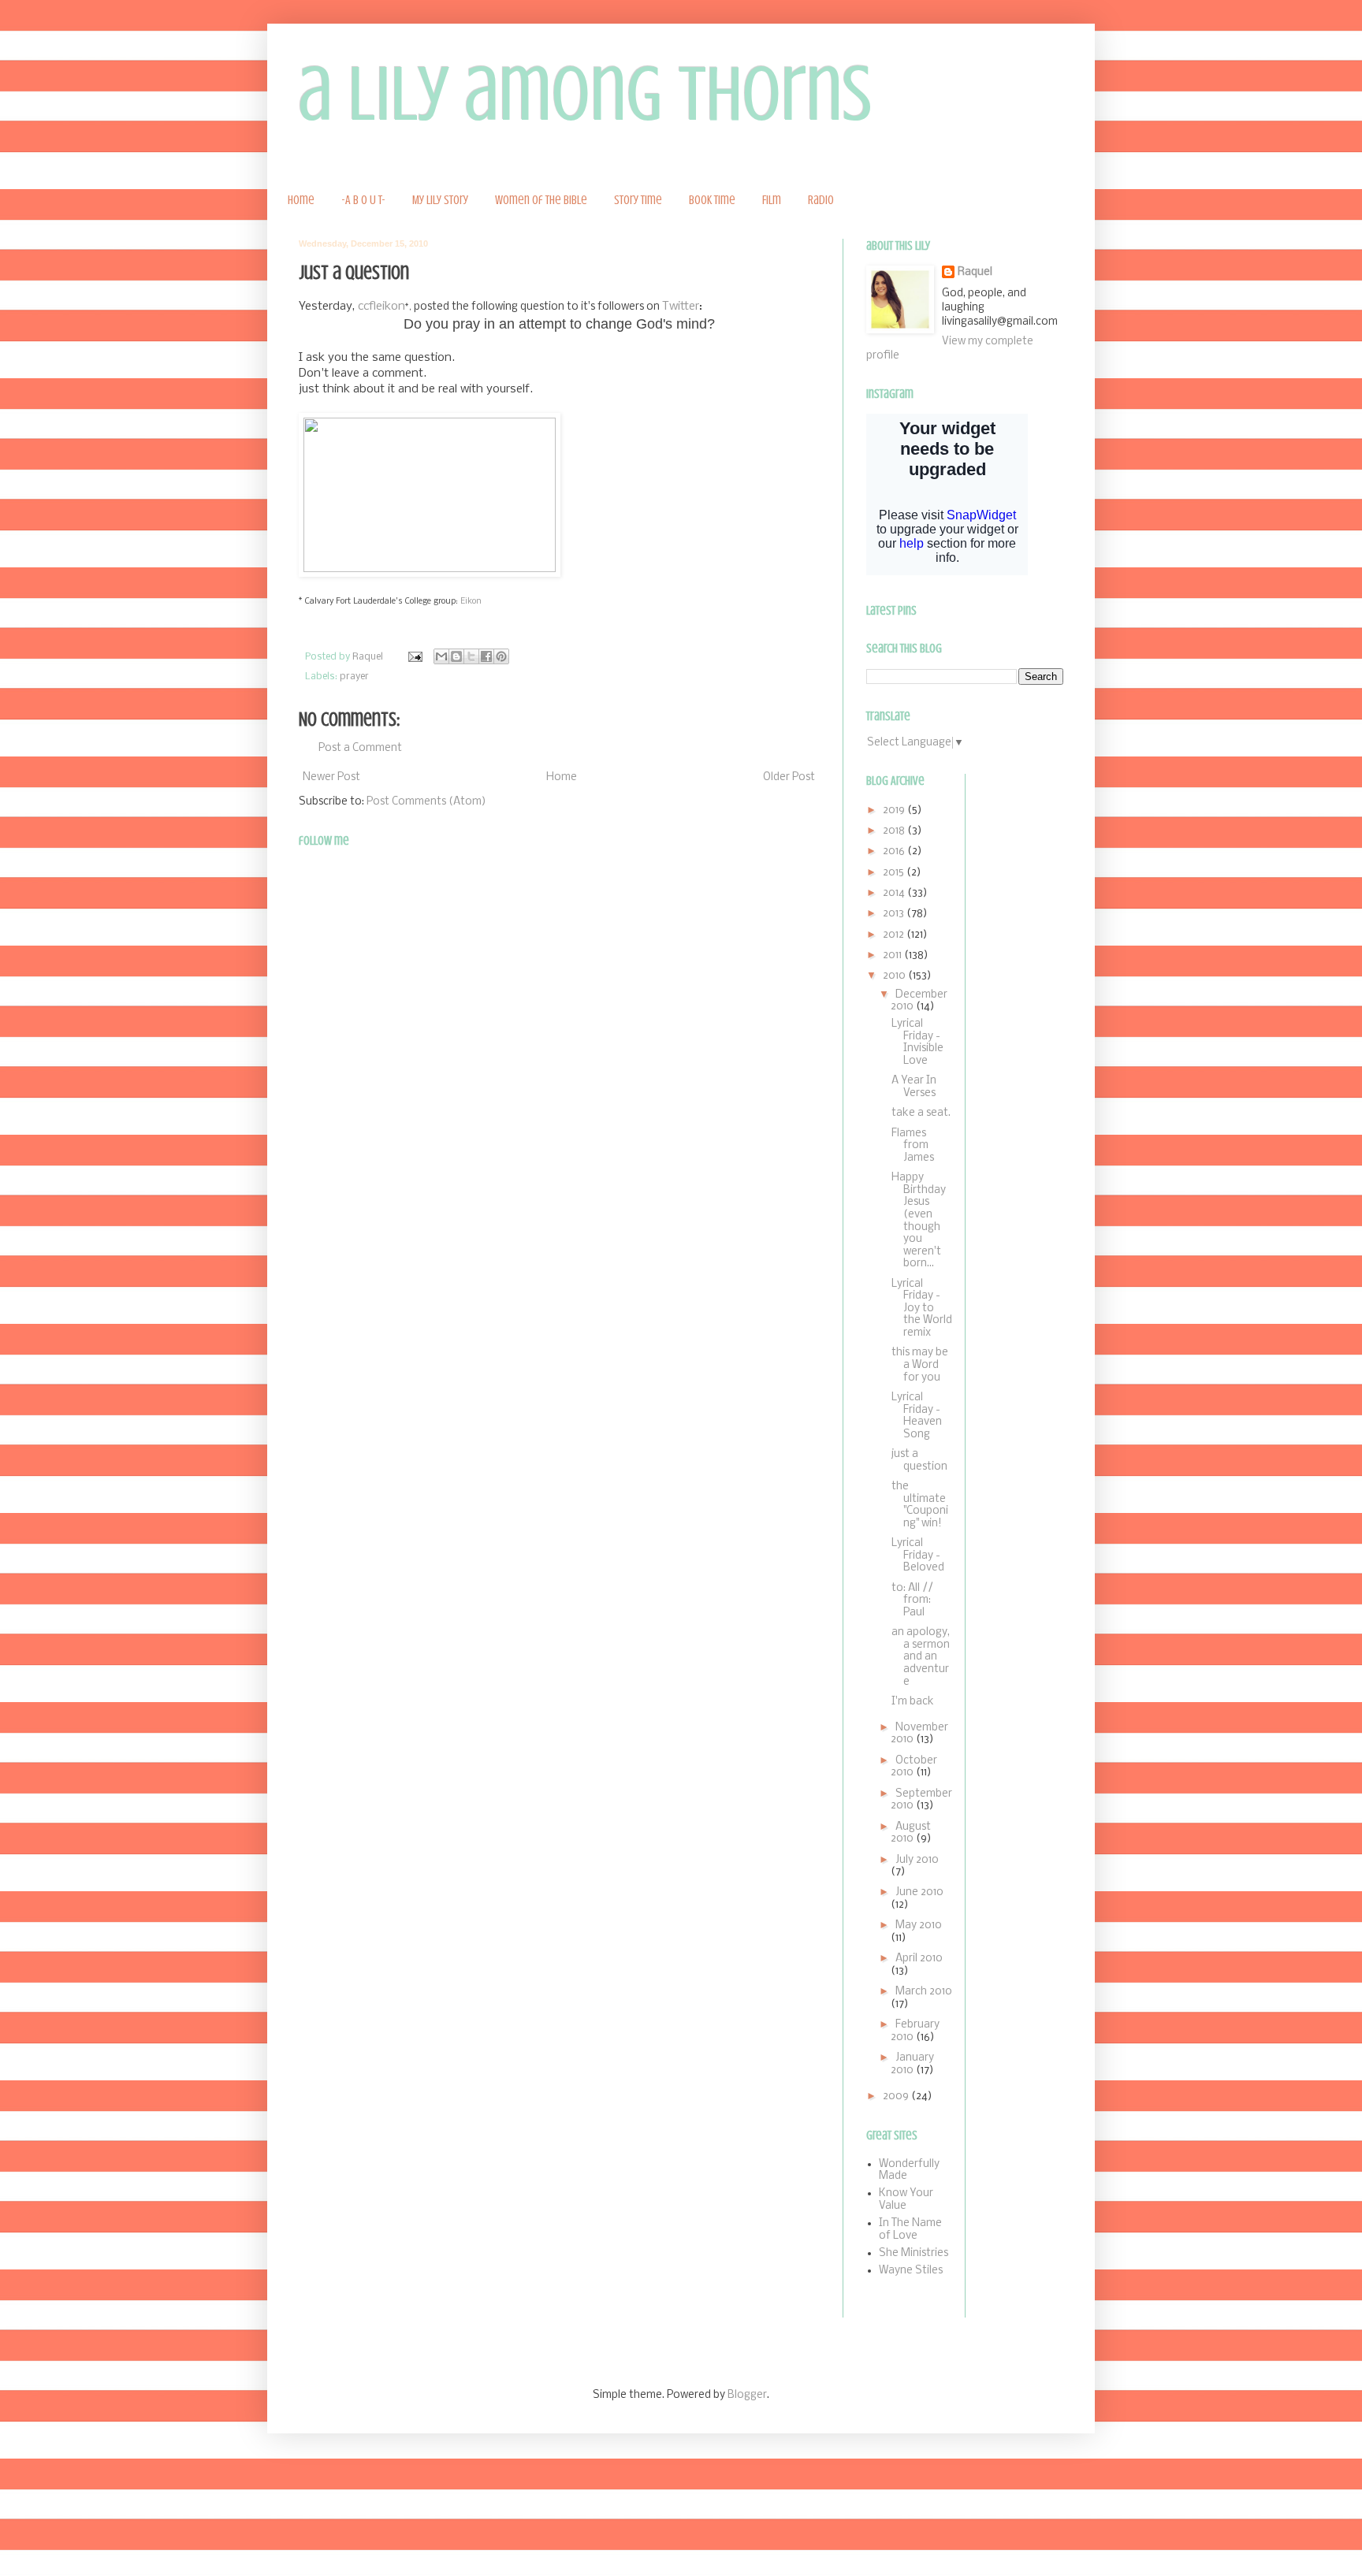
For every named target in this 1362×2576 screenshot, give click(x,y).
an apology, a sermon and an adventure (921, 1657)
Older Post (789, 777)
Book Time (712, 200)
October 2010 (914, 1767)
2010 (895, 976)
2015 (895, 873)
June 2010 (919, 1892)
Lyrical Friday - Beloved (918, 1556)
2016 (895, 851)
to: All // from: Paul (912, 1600)
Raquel (975, 272)
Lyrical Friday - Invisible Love (917, 1043)
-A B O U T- (363, 200)
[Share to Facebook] (486, 656)
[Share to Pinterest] (501, 656)
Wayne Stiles (911, 2271)
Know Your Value (906, 2200)
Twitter (681, 307)
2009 (897, 2096)
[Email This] (441, 656)
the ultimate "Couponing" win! (920, 1505)
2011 (893, 955)
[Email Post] (414, 657)
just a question (919, 1461)
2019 (895, 810)
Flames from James (913, 1146)
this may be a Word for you (920, 1365)
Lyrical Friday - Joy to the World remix (922, 1308)
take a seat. (921, 1113)
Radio (821, 200)
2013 (895, 914)
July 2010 (917, 1860)
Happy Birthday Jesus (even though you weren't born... (919, 1221)
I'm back (913, 1702)
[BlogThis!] (456, 656)
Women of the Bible (541, 200)
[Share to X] (471, 656)
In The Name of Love (910, 2230)
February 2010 (915, 2031)
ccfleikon (381, 307)
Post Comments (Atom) (426, 802)
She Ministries (914, 2253)
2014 (895, 893)
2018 (895, 831)
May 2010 (919, 1925)
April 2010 (919, 1959)
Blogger (747, 2395)
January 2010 (912, 2064)
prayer (354, 677)
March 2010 (924, 1992)
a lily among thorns (585, 94)
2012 (895, 935)
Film (772, 200)
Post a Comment (360, 748)
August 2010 (911, 1833)
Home (301, 200)
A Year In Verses (914, 1087)
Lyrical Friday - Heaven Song (917, 1416)
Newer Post (331, 777)
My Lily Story (440, 200)
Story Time (638, 200)
